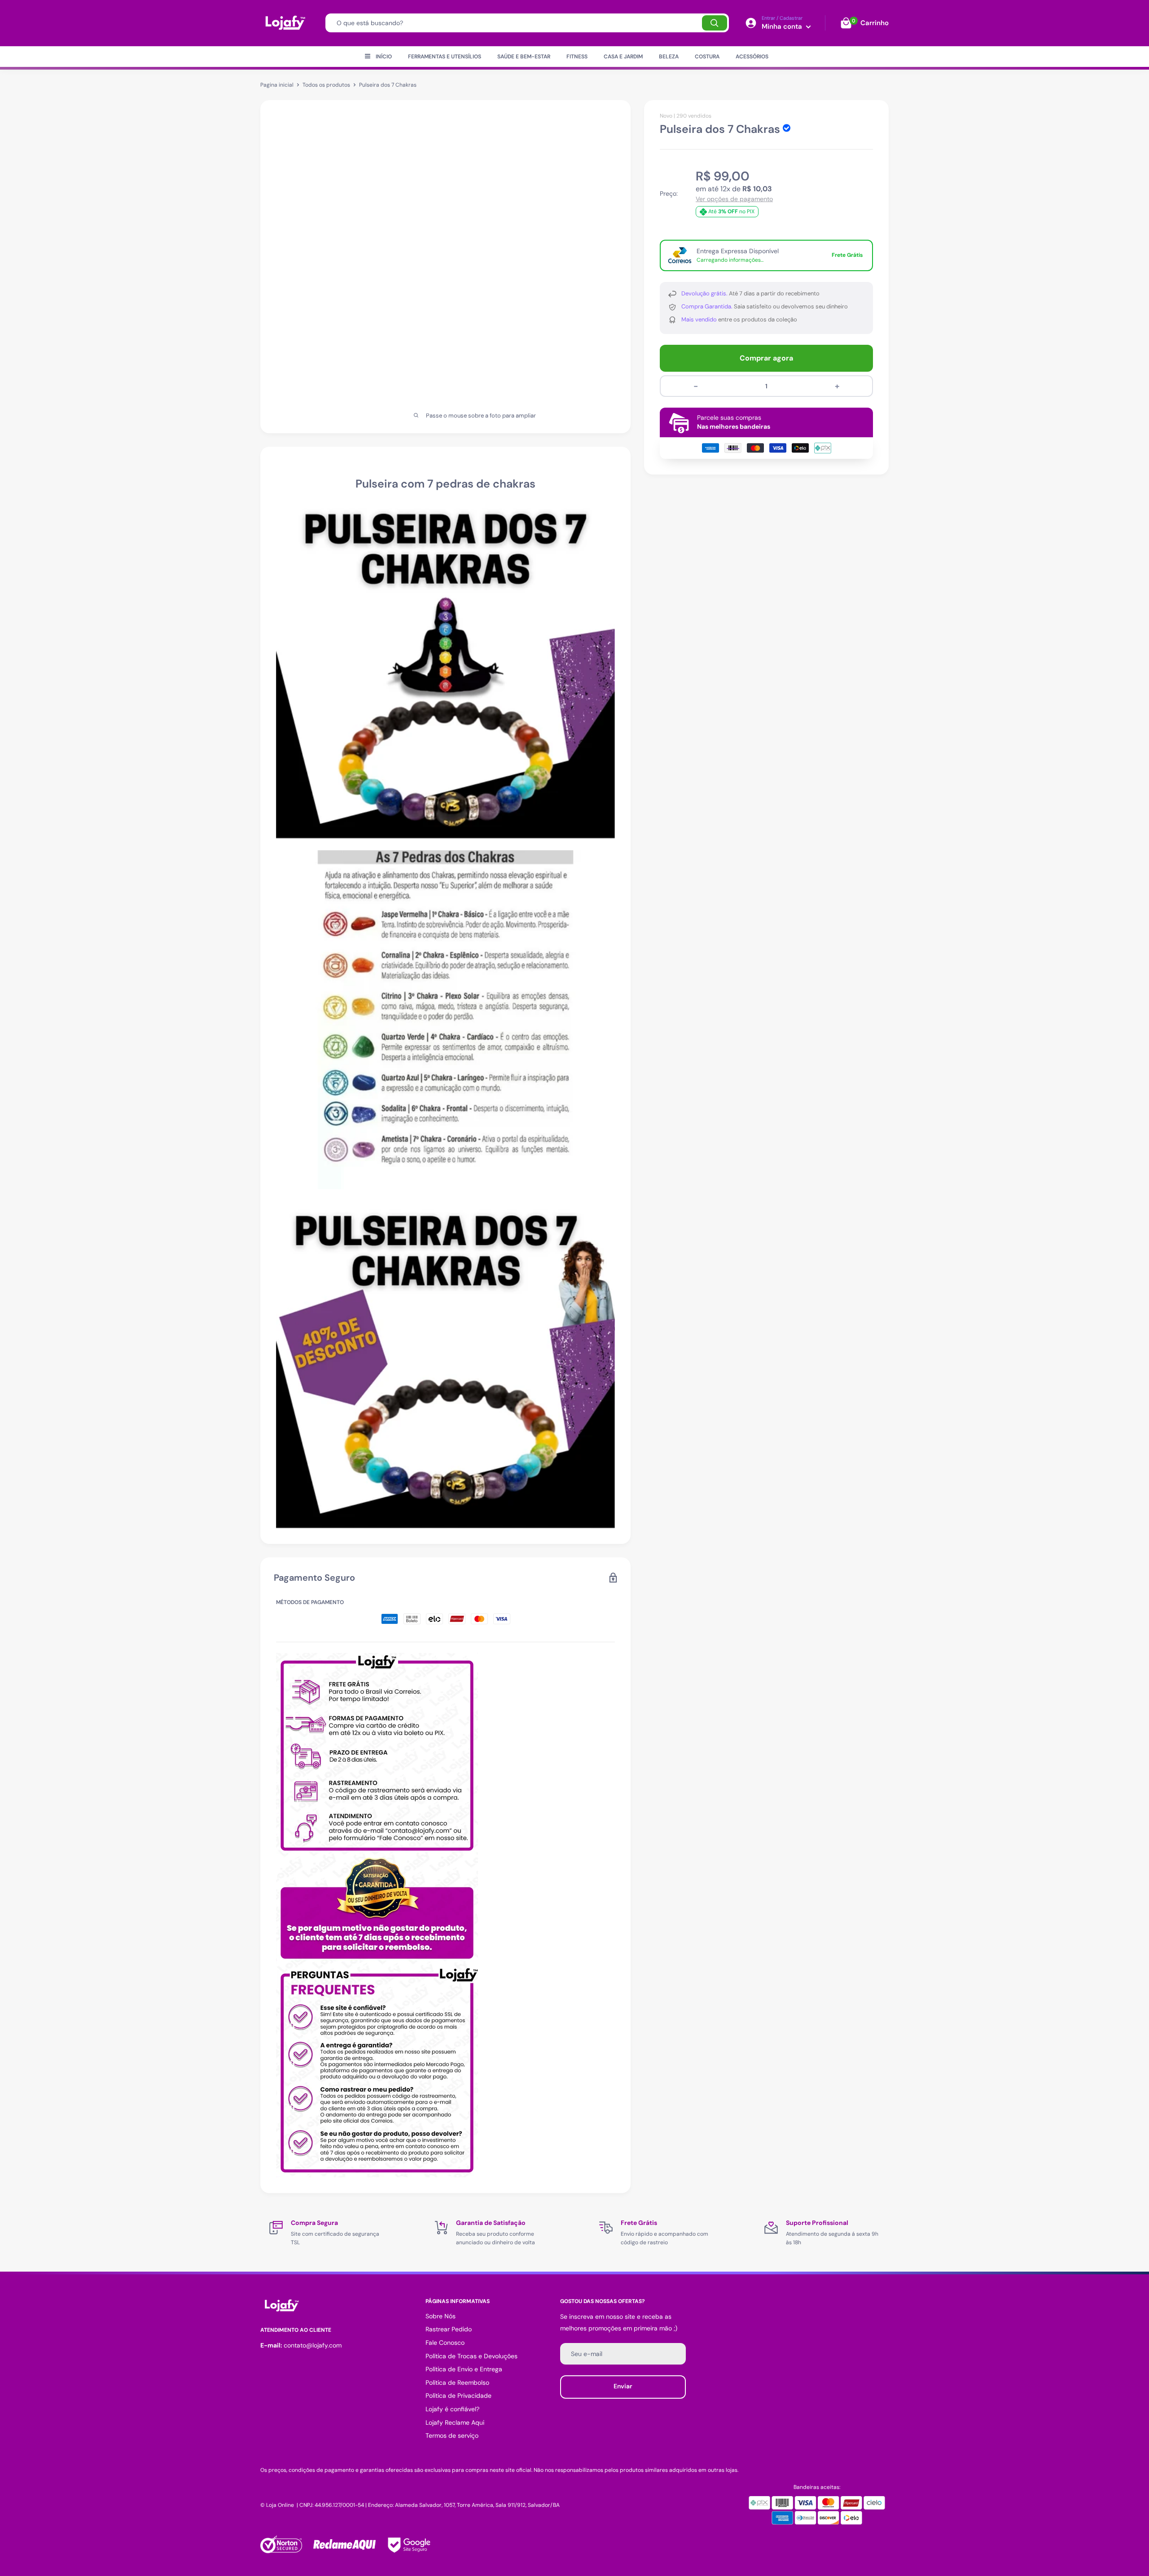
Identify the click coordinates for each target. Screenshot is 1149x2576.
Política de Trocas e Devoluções (471, 2356)
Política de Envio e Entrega (464, 2369)
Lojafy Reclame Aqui (455, 2422)
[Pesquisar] (715, 23)
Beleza (669, 57)
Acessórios (752, 57)
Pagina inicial (277, 85)
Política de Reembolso (457, 2383)
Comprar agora (766, 358)
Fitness (577, 57)
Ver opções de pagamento (734, 199)
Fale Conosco (445, 2343)
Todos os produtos (326, 85)
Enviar (623, 2386)
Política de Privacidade (458, 2396)
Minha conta (783, 26)
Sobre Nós (441, 2316)
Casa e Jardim (623, 57)
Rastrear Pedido (449, 2329)
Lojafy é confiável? (452, 2409)
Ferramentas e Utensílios (445, 57)
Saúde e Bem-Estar (524, 57)
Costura (707, 57)
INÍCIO (384, 57)
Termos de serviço (452, 2435)
